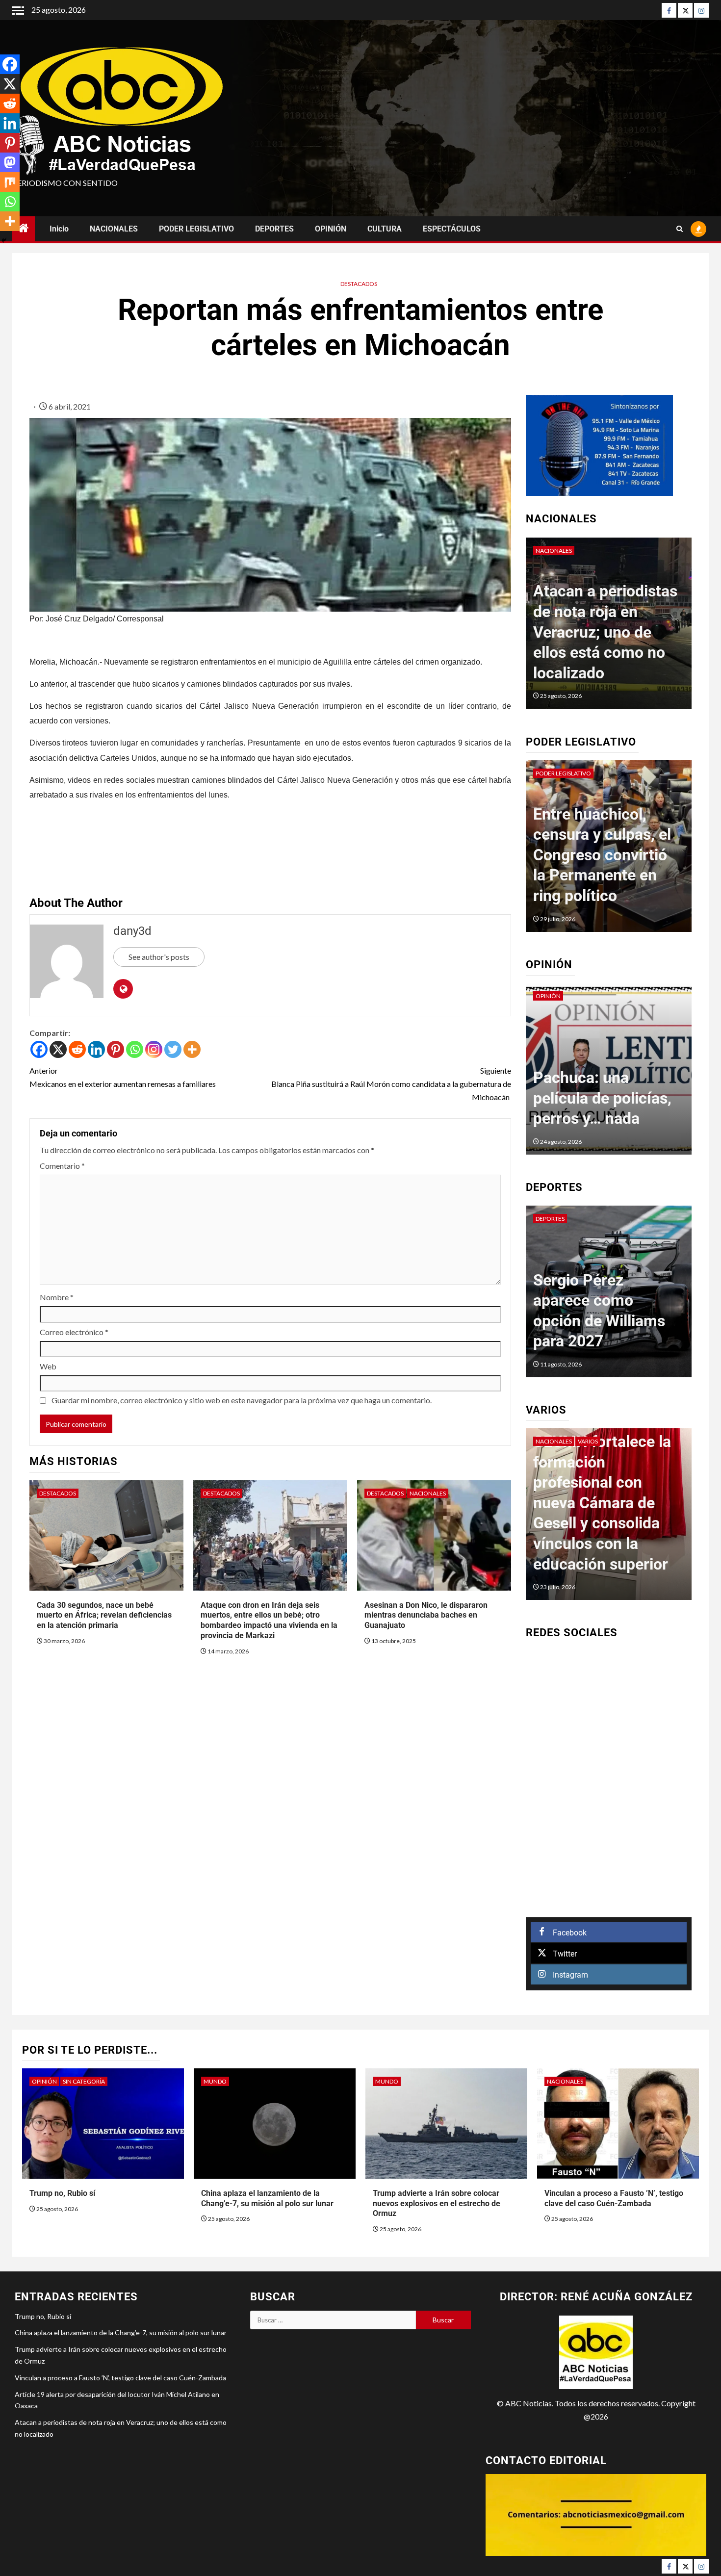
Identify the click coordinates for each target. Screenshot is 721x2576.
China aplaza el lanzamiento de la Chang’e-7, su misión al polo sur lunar (121, 2332)
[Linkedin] (96, 1049)
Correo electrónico (74, 1332)
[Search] (680, 229)
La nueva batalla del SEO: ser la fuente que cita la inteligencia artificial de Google (608, 1523)
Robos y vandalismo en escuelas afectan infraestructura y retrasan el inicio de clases (604, 855)
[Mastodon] (10, 162)
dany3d (132, 931)
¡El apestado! (578, 1118)
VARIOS (549, 1441)
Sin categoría (84, 2081)
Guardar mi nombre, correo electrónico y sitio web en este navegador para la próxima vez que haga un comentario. (242, 1400)
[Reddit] (77, 1049)
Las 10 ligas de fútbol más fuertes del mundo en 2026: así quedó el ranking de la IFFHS (604, 1300)
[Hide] (4, 240)
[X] (58, 1049)
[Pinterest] (116, 1049)
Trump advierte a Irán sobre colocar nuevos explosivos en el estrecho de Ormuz (437, 2203)
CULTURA (385, 229)
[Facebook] (669, 10)
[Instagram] (701, 10)
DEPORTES (274, 229)
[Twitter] (685, 10)
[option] (609, 628)
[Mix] (10, 182)
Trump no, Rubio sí (62, 2193)
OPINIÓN (331, 229)
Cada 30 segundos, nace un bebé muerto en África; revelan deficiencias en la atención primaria (104, 1615)
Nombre (57, 1297)
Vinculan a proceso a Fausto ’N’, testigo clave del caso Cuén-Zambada (120, 2378)
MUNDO (215, 2081)
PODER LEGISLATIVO (196, 229)
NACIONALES (114, 229)
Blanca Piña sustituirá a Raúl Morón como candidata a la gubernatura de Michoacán (391, 1084)
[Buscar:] (333, 2320)
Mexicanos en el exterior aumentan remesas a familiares (123, 1077)
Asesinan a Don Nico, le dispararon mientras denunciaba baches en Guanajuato (426, 1615)
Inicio (59, 229)
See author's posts (159, 957)
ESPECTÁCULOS (452, 229)
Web (48, 1366)
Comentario (62, 1166)
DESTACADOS (359, 284)
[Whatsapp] (135, 1049)
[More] (192, 1049)
